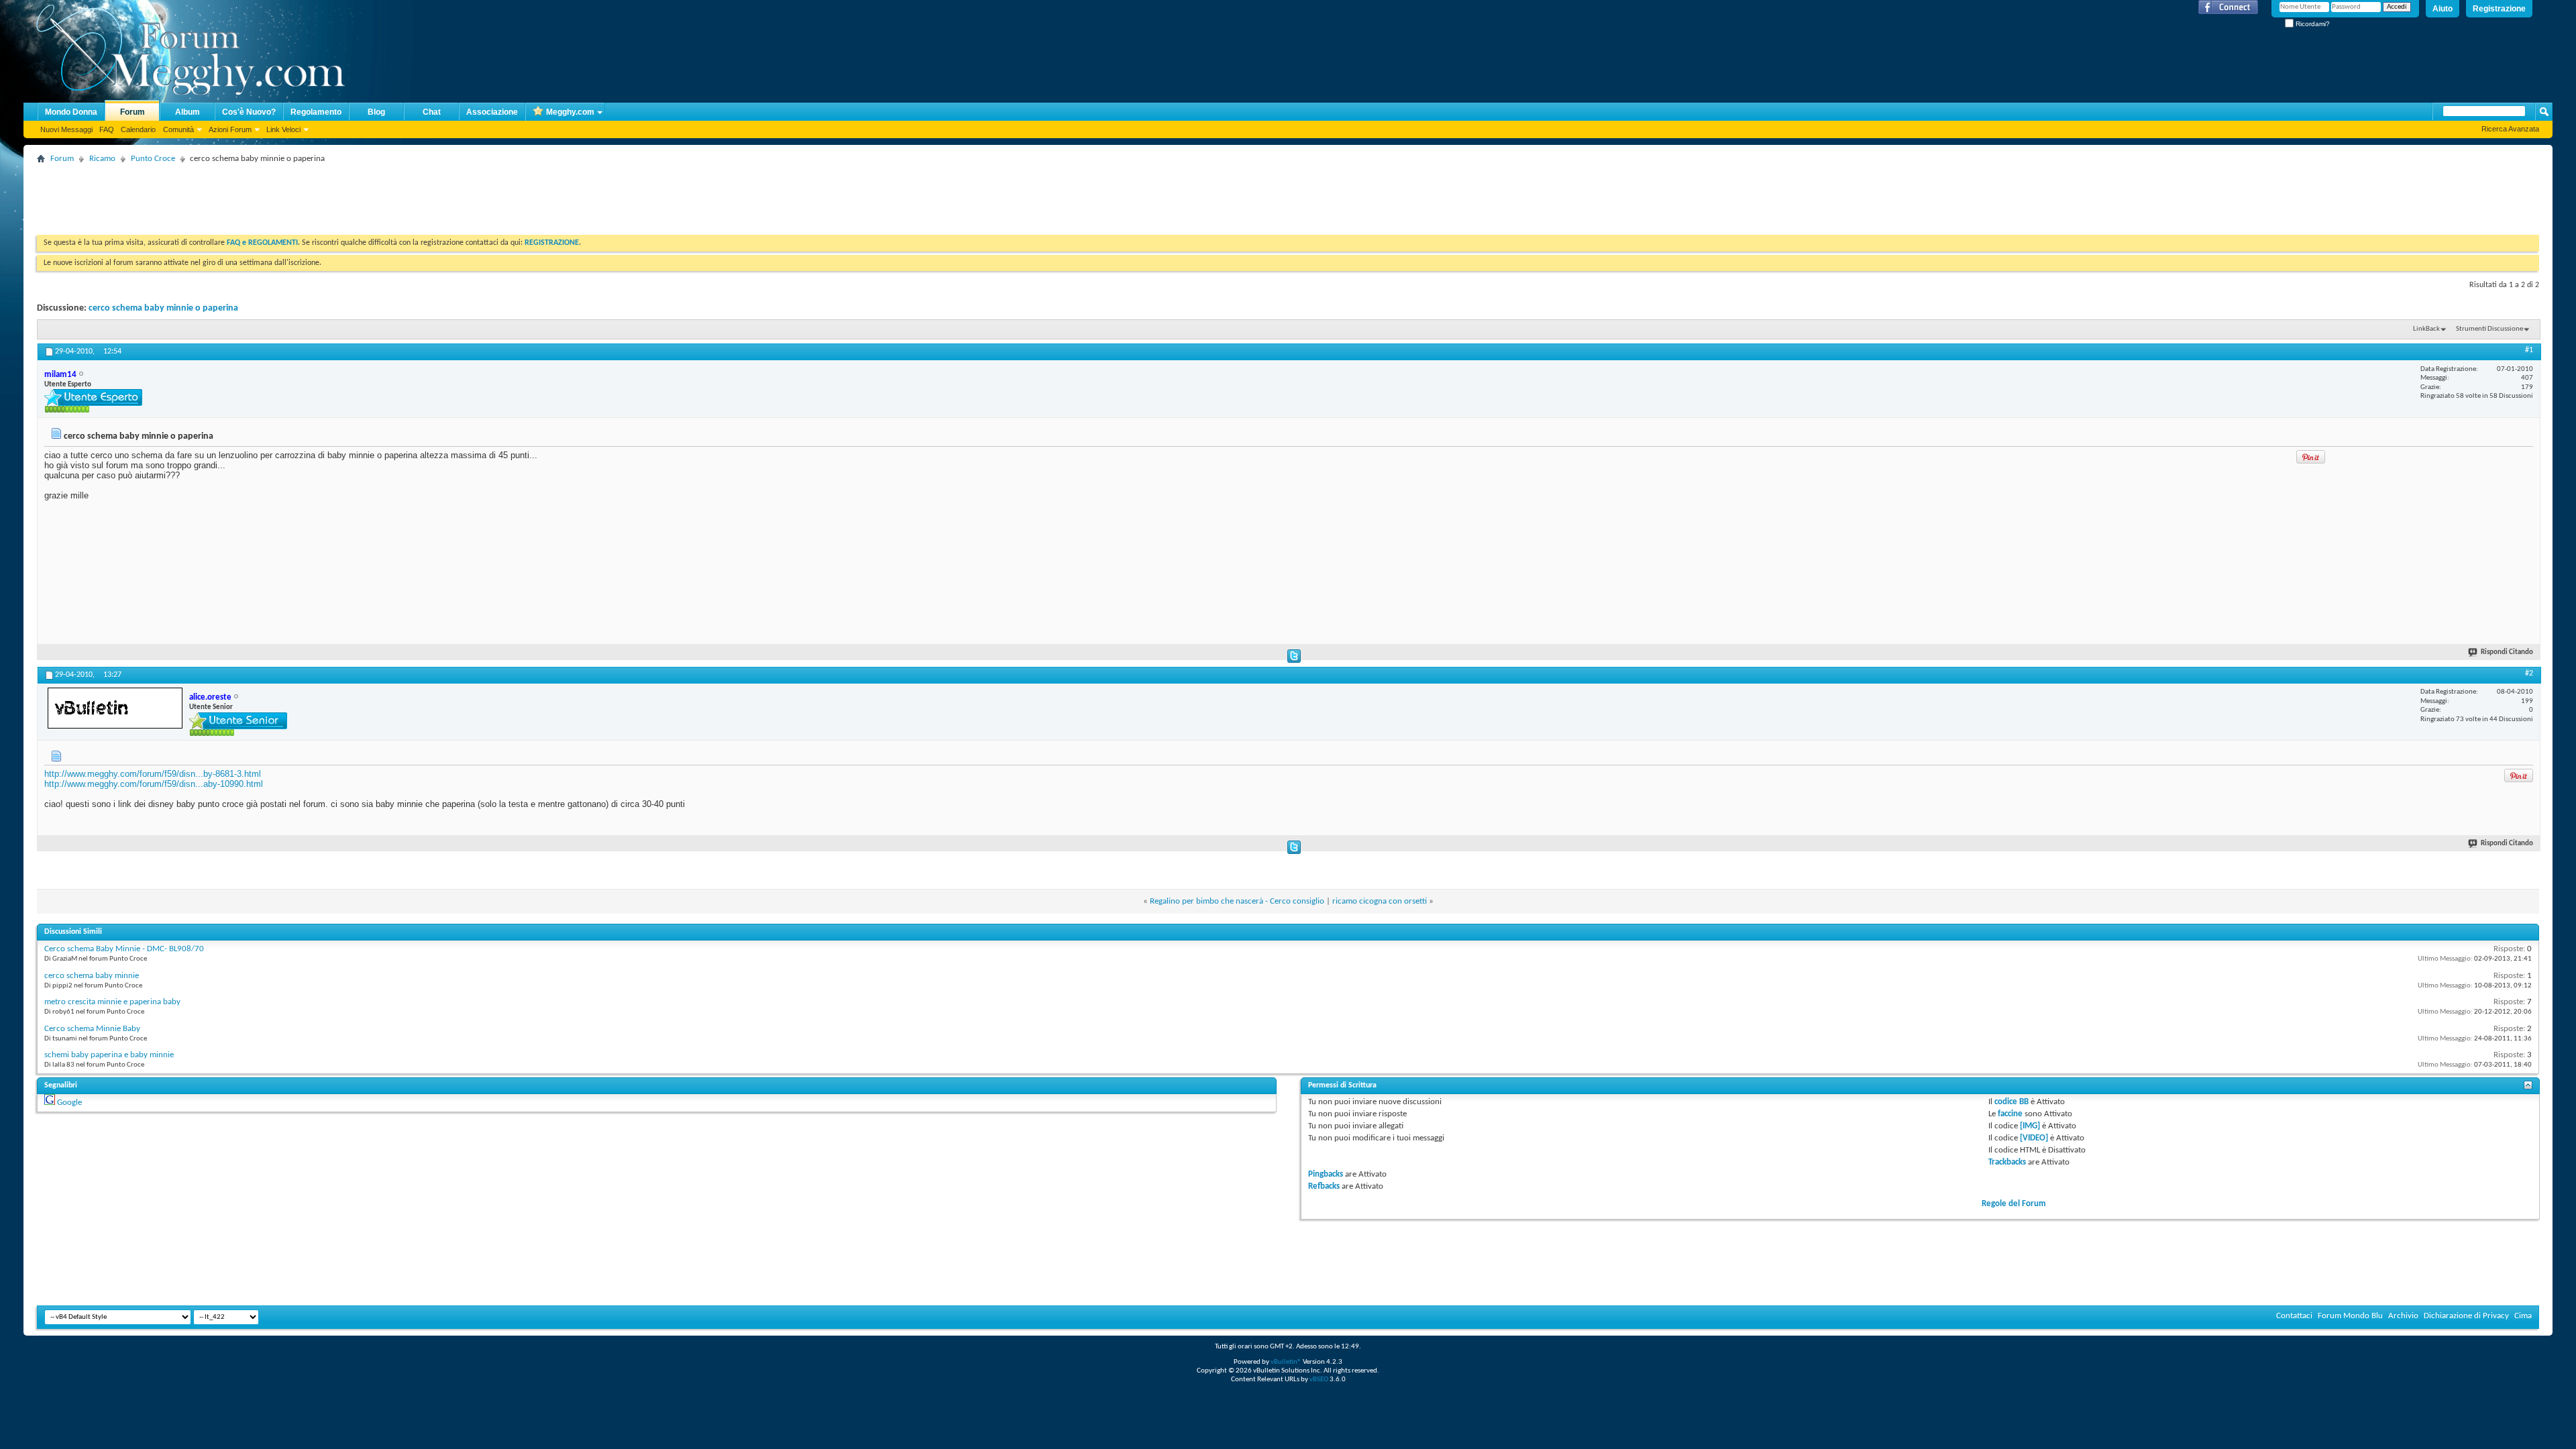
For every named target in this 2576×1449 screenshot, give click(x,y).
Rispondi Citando (2507, 652)
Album (187, 112)
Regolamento (316, 112)
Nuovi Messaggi (66, 129)
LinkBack (2426, 329)
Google (69, 1103)
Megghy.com (570, 112)
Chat (432, 112)
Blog (376, 112)
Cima (2523, 1316)
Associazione (492, 112)
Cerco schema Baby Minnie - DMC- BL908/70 (124, 949)
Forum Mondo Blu (2350, 1316)
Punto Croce (153, 159)
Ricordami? (2312, 24)
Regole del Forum (2014, 1204)
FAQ (107, 129)
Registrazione (2499, 9)
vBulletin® (1286, 1362)
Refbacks (1324, 1186)
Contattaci (2294, 1316)
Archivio (2403, 1316)
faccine (2010, 1114)
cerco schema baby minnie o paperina (163, 308)
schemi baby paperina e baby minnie (109, 1055)
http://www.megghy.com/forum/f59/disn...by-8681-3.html (153, 774)
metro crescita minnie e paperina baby (112, 1002)
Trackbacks (2007, 1162)
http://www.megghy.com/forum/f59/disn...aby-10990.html (154, 784)
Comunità (178, 129)
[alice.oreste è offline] (115, 708)
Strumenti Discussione (2489, 329)
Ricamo (102, 159)
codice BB (2011, 1102)
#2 (2529, 674)
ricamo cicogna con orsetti (1380, 901)
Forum (132, 112)
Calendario (138, 129)
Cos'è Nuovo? (249, 112)
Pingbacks (1326, 1174)
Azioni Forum (230, 129)
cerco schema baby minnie (92, 976)
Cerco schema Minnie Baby (92, 1029)
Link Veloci (283, 129)
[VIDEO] (2034, 1138)
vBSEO (1319, 1380)
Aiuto (2443, 9)
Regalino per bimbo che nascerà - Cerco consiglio (1237, 901)
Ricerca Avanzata (2510, 129)
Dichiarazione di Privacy (2466, 1316)
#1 (2529, 350)
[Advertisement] (281, 198)
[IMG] (2030, 1126)
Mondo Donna (71, 112)
